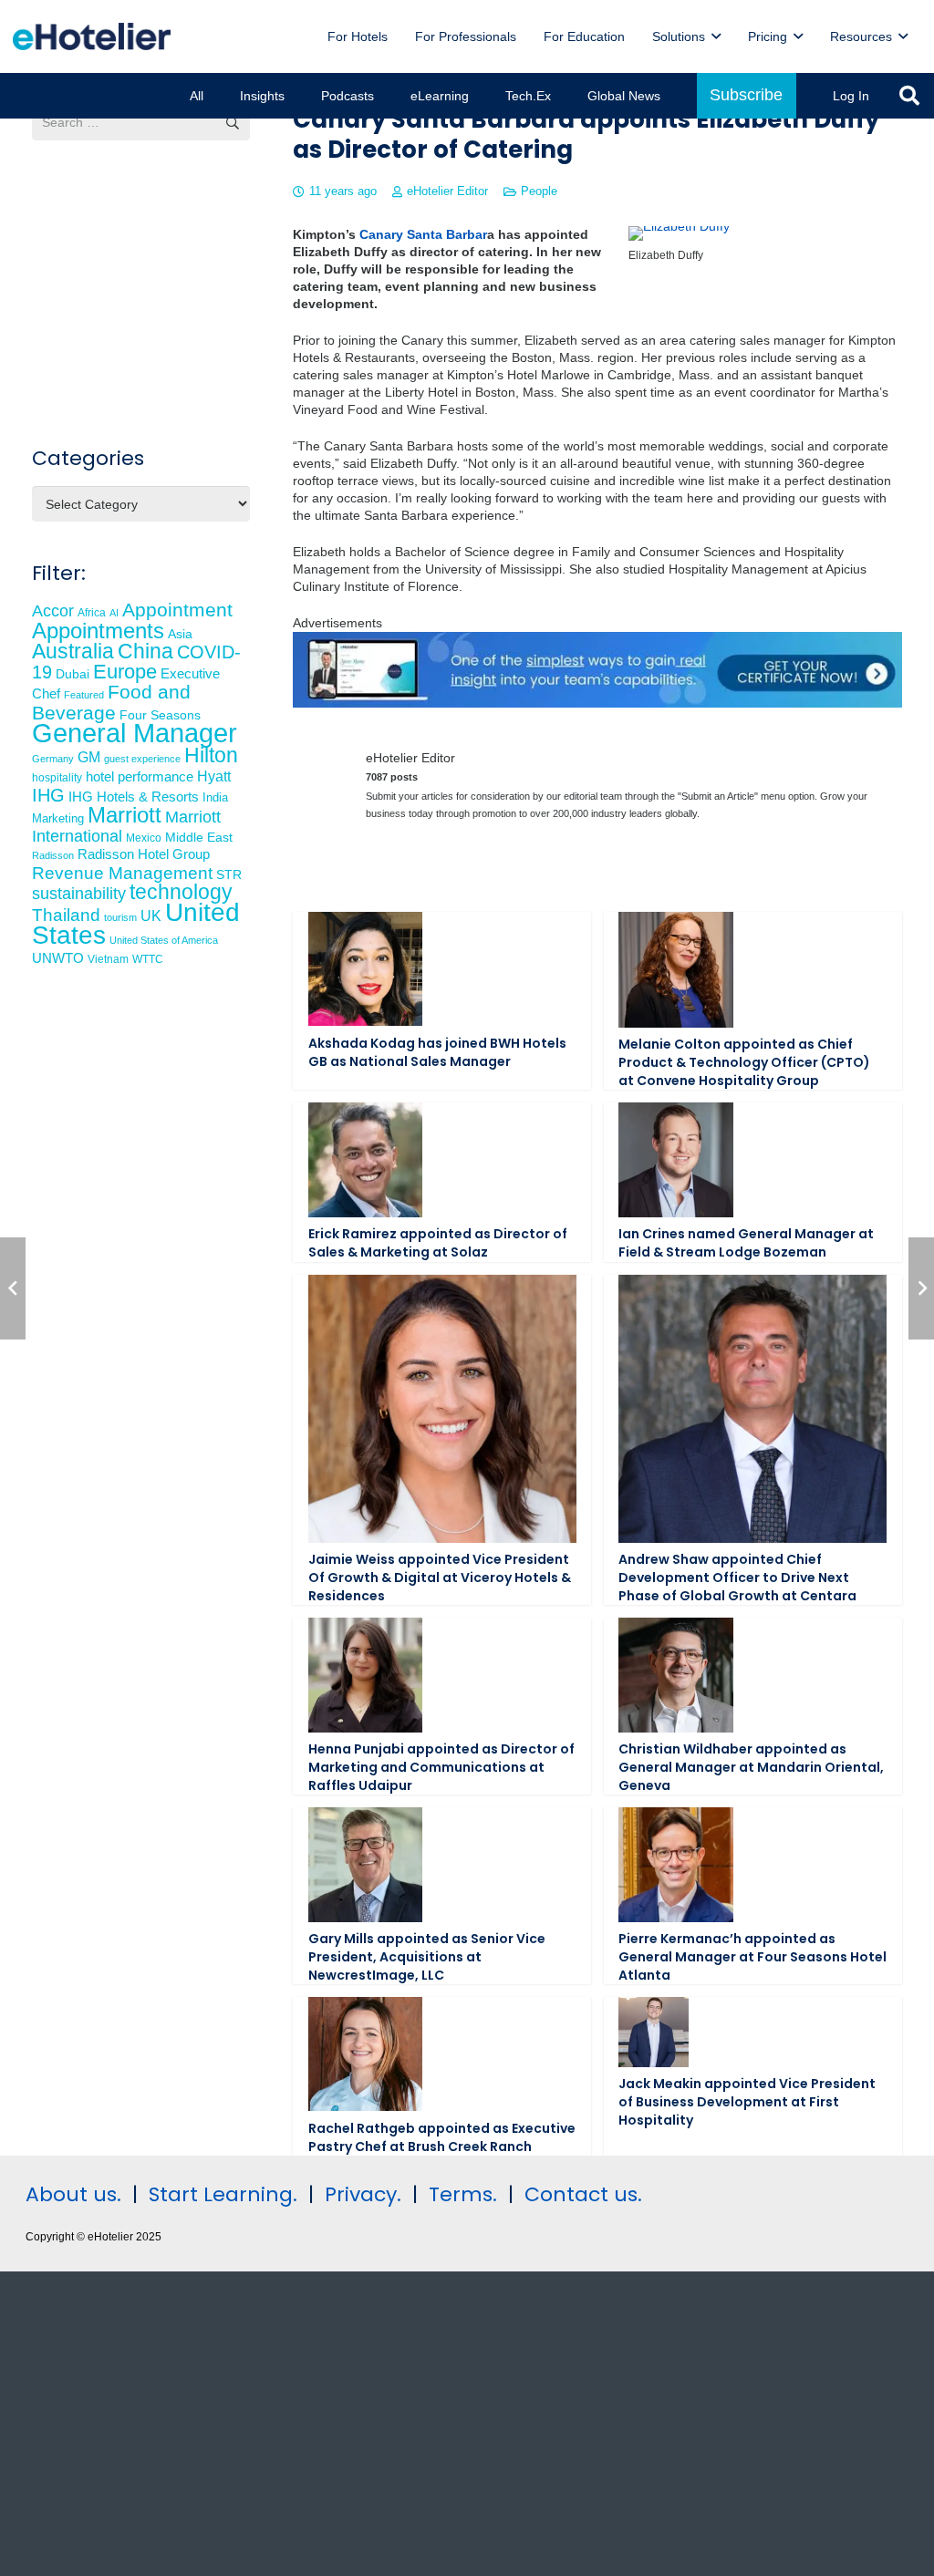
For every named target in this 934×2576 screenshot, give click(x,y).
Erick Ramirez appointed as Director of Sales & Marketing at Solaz (438, 1243)
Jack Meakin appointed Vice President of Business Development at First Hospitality (747, 2101)
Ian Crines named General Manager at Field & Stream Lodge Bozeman (746, 1243)
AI (114, 613)
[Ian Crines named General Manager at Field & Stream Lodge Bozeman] (675, 1159)
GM (89, 757)
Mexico (144, 838)
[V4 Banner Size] (597, 703)
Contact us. (583, 2194)
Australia (73, 651)
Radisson (53, 855)
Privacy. (363, 2194)
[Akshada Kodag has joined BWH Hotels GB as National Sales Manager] (365, 969)
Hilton (211, 755)
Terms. (463, 2194)
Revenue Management (122, 873)
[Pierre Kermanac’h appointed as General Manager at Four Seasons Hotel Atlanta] (675, 1864)
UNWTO (58, 958)
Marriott (125, 815)
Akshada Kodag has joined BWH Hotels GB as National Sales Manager (437, 1052)
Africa (92, 613)
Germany (53, 759)
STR (229, 874)
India (215, 797)
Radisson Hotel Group (144, 854)
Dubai (73, 674)
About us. (73, 2194)
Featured (84, 695)
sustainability (79, 894)
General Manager (135, 733)
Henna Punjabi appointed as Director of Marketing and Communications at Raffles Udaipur (441, 1767)
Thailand (66, 915)
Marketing (58, 819)
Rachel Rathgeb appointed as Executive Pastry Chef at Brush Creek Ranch (442, 2137)
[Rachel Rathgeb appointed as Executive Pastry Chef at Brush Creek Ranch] (365, 2054)
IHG (48, 795)
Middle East (199, 838)
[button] (716, 37)
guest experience (142, 759)
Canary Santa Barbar (423, 234)
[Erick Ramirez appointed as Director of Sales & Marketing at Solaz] (365, 1159)
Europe (125, 672)
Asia (180, 634)
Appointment (177, 610)
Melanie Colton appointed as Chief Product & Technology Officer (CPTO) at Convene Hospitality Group (744, 1062)
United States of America (164, 940)
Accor (53, 610)
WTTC (148, 959)
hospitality (57, 778)
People (539, 191)
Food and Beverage (111, 702)
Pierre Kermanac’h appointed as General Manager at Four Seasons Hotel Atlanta (752, 1956)
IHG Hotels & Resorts (134, 797)
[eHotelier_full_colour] (92, 36)
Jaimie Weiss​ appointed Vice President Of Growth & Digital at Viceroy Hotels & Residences (440, 1577)
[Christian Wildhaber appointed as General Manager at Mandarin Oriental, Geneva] (675, 1675)
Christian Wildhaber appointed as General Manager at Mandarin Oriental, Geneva (751, 1767)
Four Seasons (160, 715)
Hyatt (214, 776)
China (145, 651)
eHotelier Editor (447, 191)
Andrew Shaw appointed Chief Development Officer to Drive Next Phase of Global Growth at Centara (737, 1577)
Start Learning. (220, 2194)
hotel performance (140, 777)
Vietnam (108, 959)
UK (151, 916)
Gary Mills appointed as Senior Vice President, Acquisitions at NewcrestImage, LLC (427, 1956)
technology (181, 892)
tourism (120, 917)
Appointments (98, 631)
